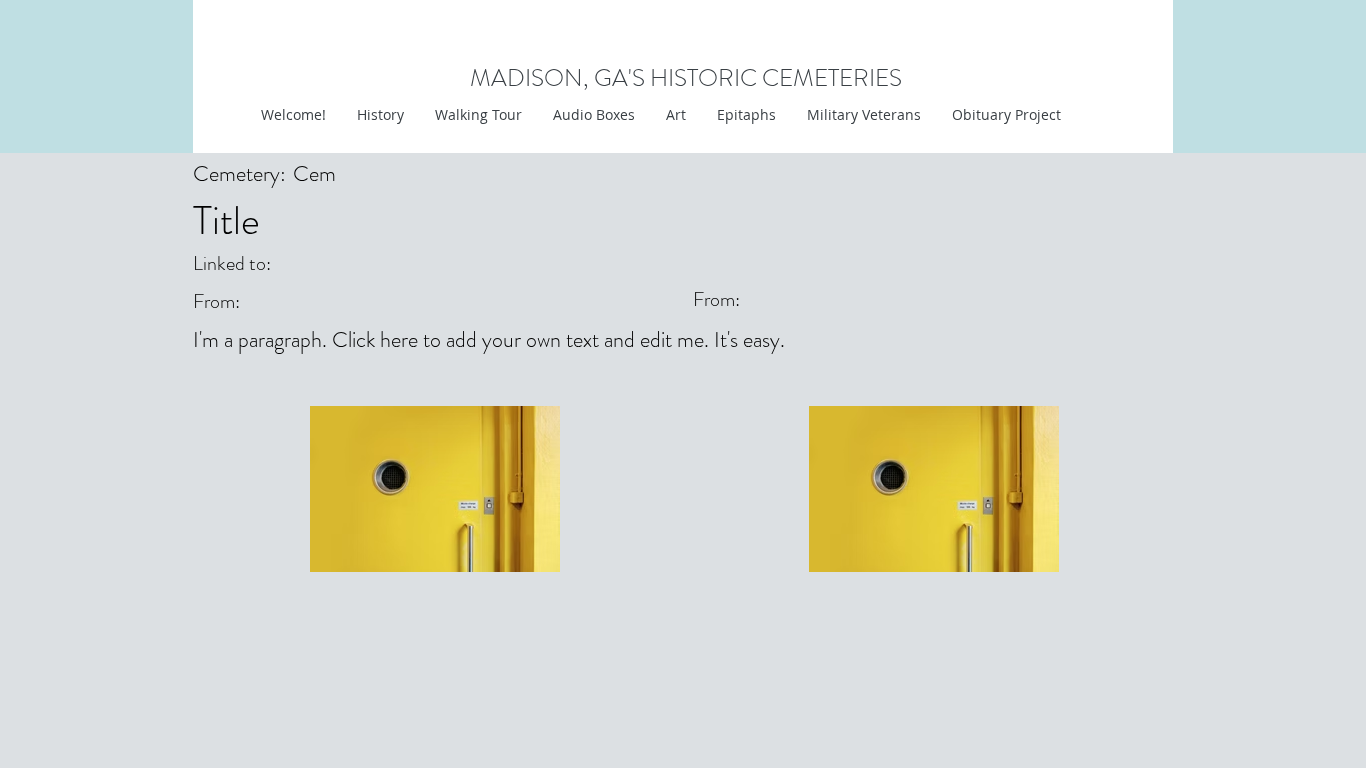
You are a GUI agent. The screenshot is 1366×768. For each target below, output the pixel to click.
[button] (675, 115)
